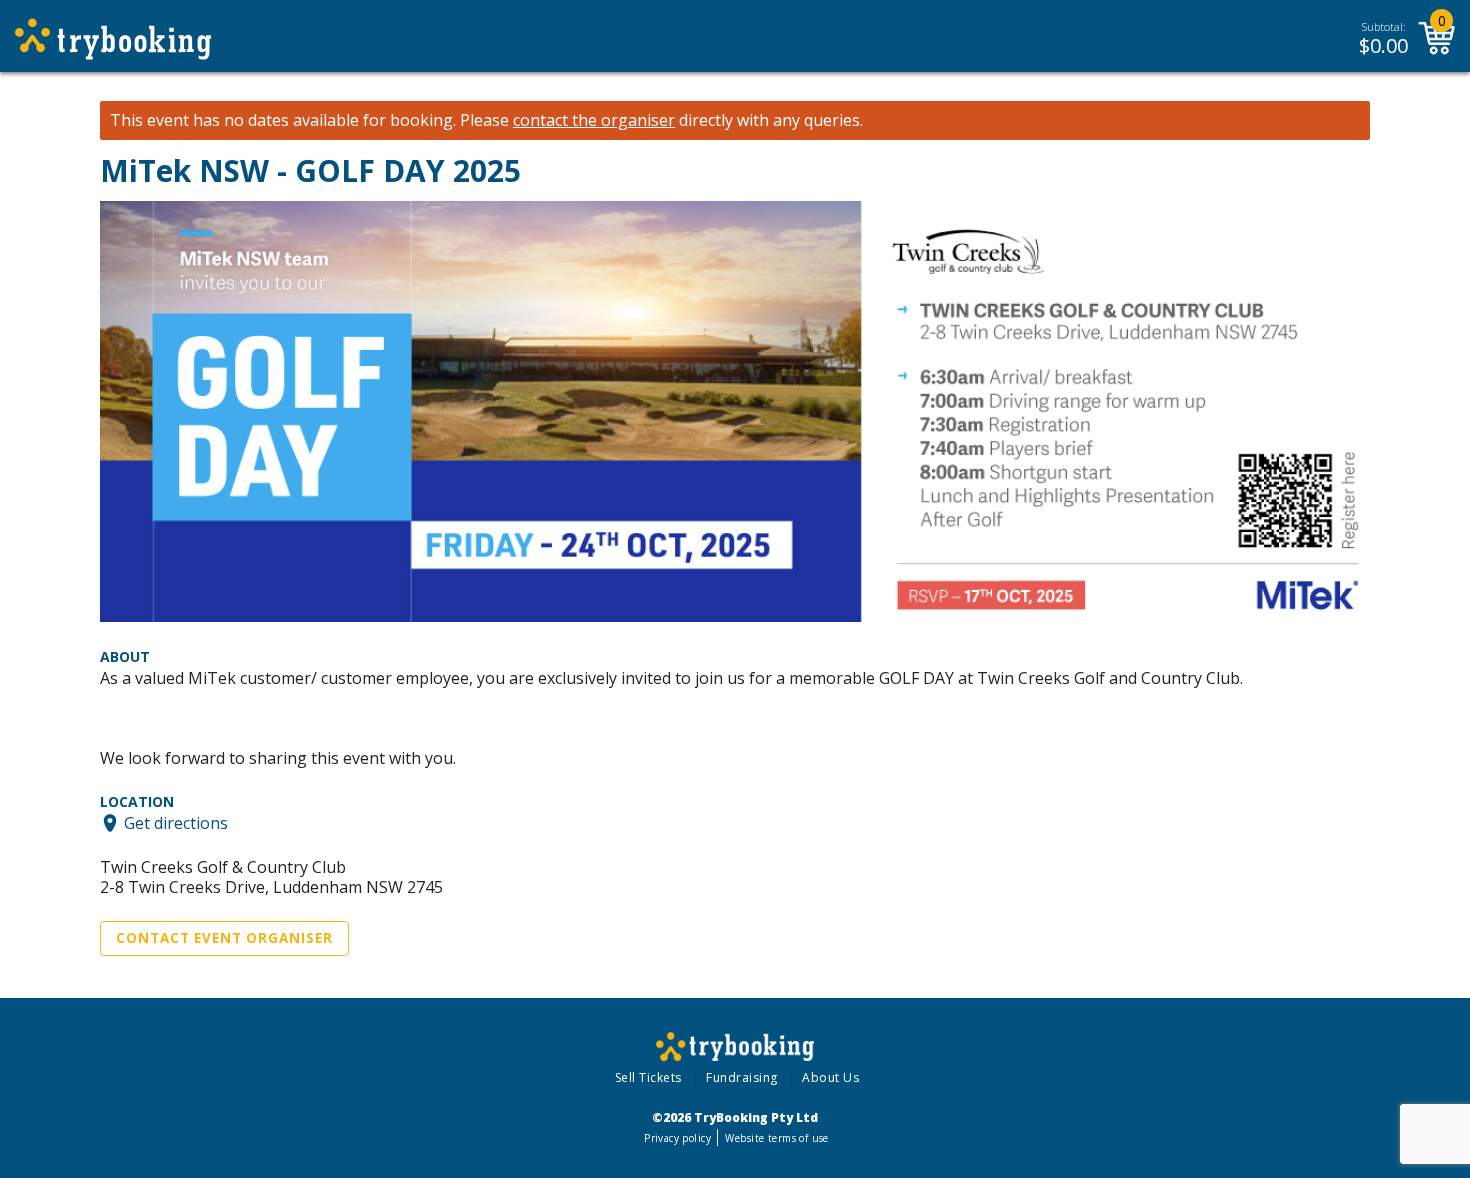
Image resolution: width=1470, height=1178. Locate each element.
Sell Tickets (648, 1077)
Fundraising (742, 1077)
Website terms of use (776, 1138)
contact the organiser (594, 120)
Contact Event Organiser (224, 938)
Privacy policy (677, 1138)
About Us (830, 1077)
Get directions (176, 823)
